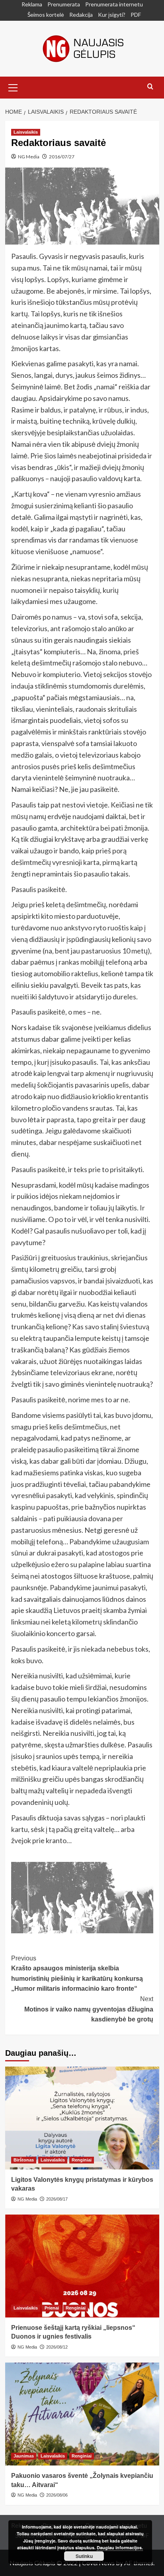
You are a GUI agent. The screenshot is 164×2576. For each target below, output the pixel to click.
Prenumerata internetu (114, 4)
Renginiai (82, 2160)
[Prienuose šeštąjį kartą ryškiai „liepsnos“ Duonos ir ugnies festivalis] (82, 2266)
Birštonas (24, 2160)
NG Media (29, 157)
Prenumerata (64, 4)
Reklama (32, 4)
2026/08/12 (57, 2347)
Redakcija (81, 15)
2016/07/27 (62, 157)
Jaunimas (24, 2456)
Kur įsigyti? (112, 15)
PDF (136, 15)
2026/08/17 (57, 2199)
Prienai (52, 2308)
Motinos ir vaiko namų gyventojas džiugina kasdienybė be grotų (89, 2009)
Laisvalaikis (26, 132)
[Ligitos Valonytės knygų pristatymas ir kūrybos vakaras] (82, 2118)
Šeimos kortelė (46, 15)
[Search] (150, 87)
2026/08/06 (57, 2495)
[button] (13, 87)
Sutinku (84, 2556)
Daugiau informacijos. (120, 2547)
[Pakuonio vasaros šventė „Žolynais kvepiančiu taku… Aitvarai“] (82, 2414)
